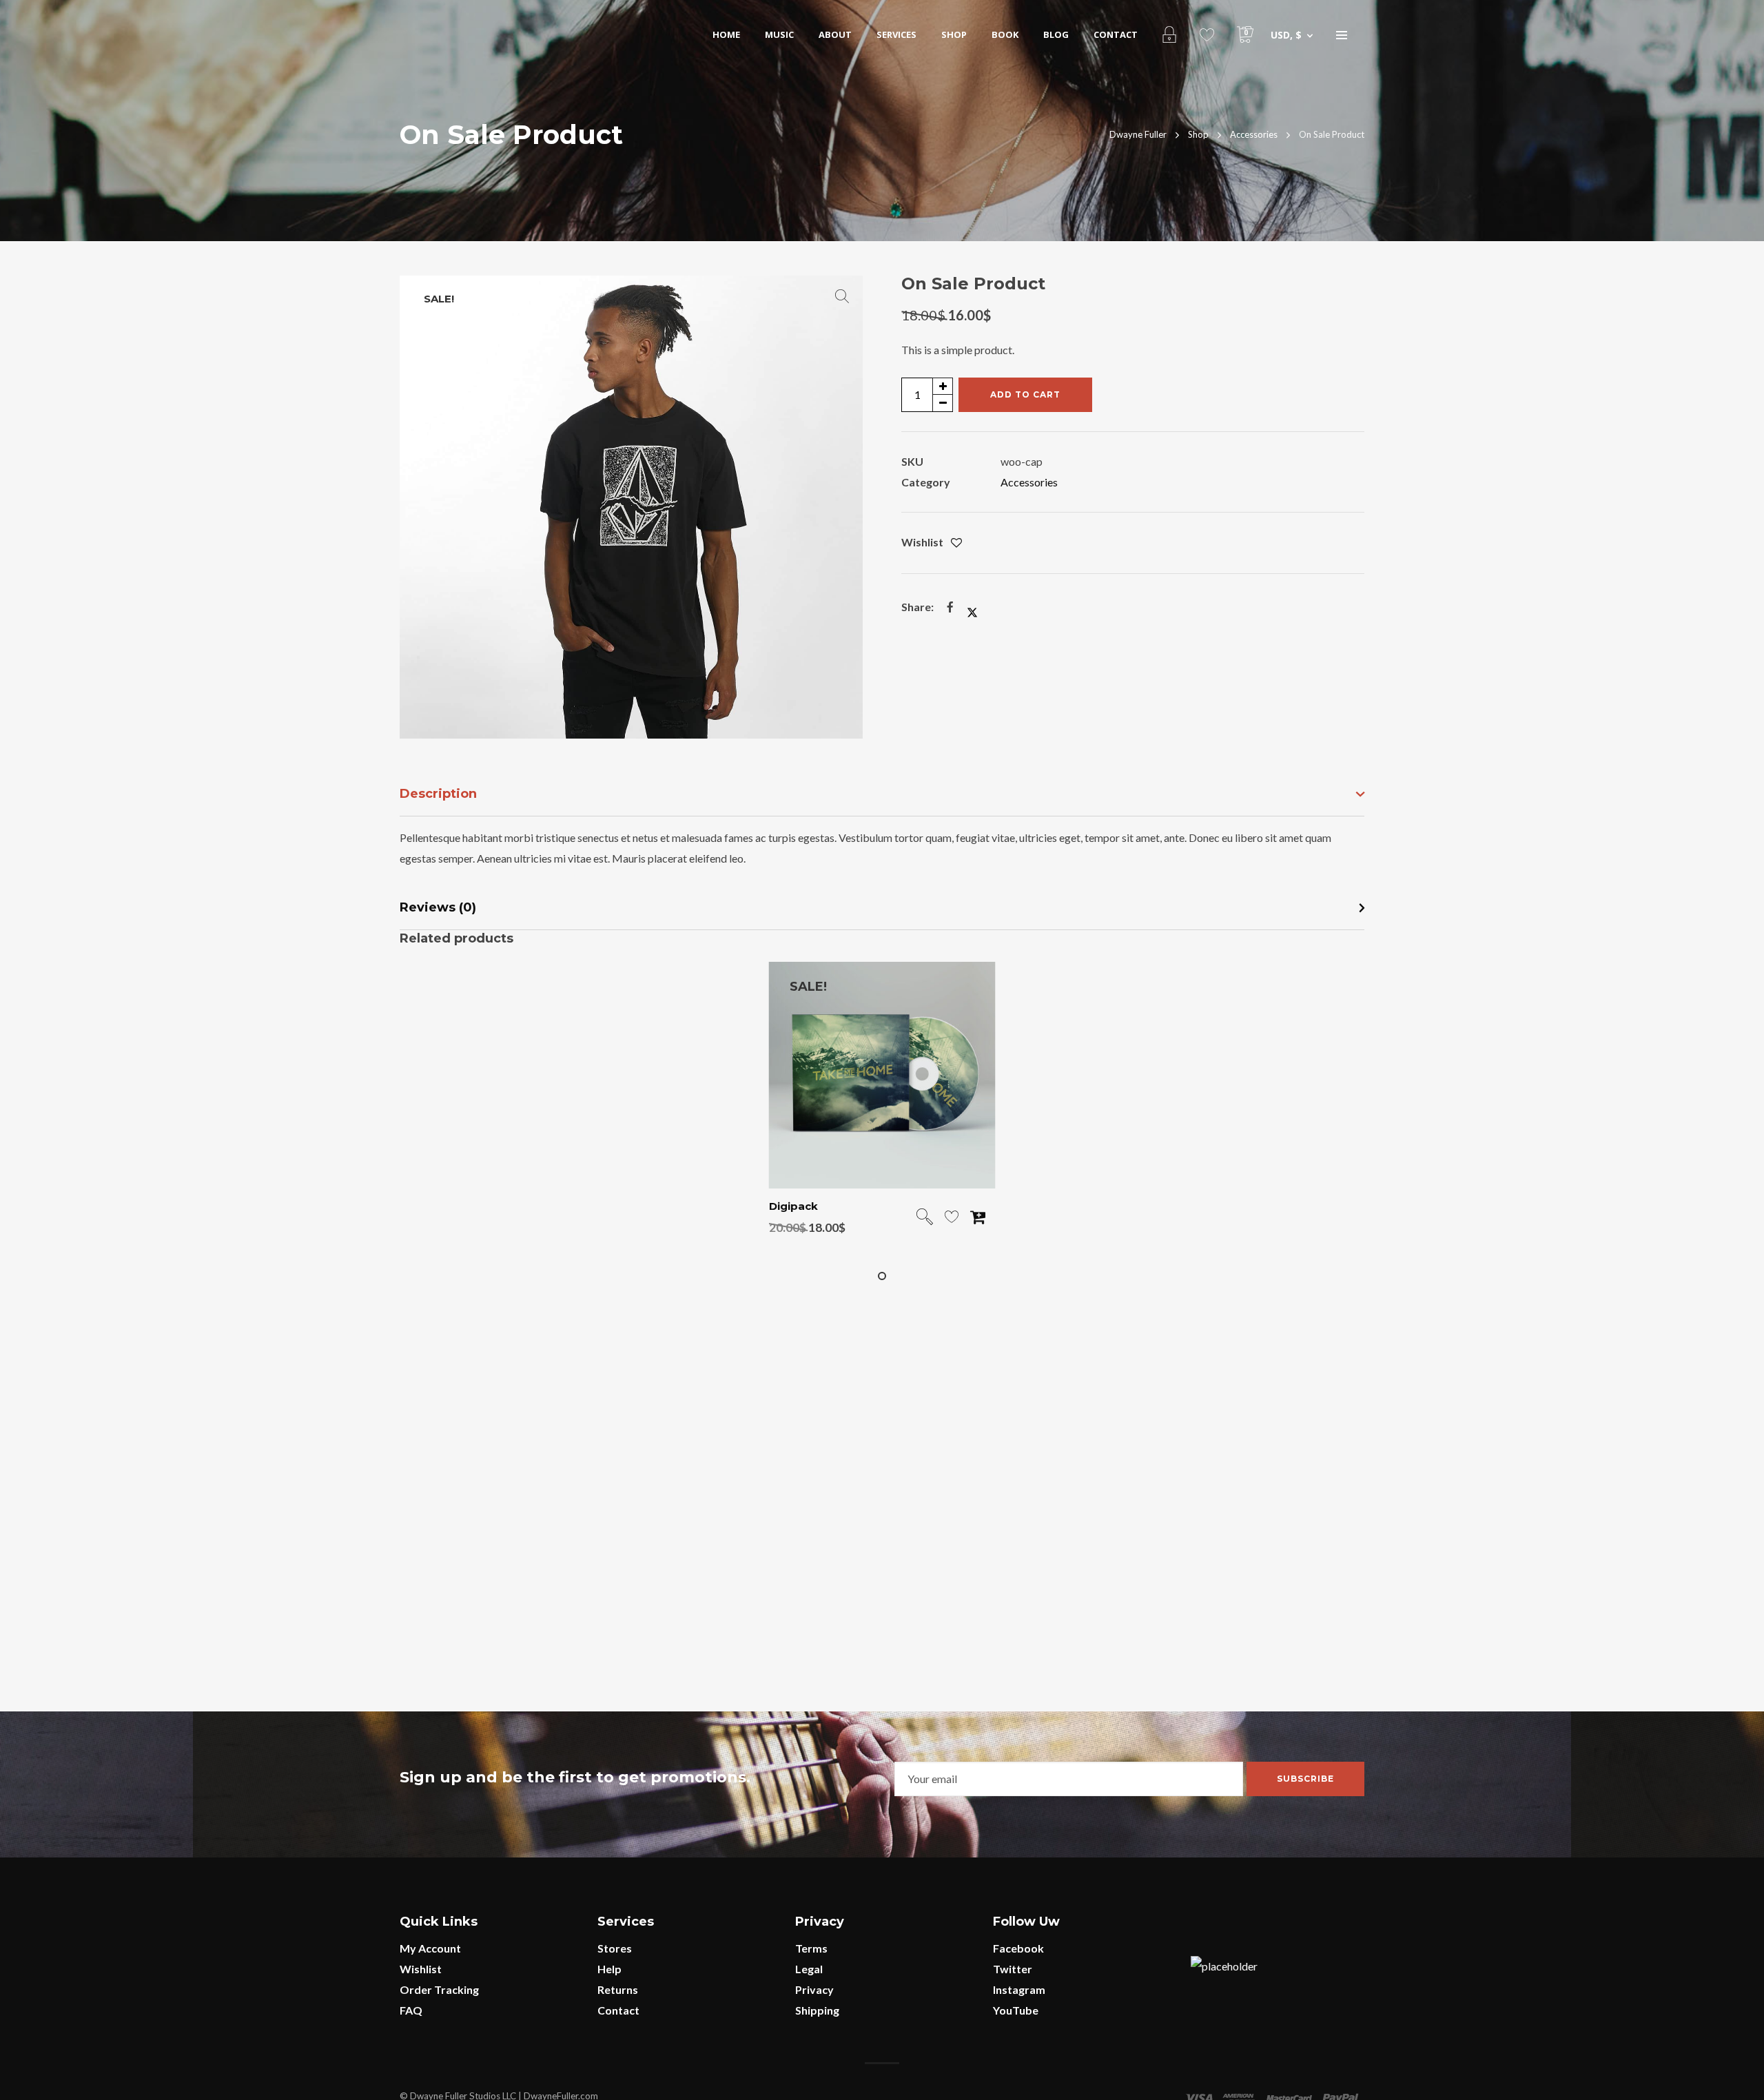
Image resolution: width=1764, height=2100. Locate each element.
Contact (618, 2010)
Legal (809, 1969)
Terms (811, 1948)
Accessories (1029, 482)
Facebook (1018, 1948)
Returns (618, 1989)
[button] (842, 296)
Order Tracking (439, 1989)
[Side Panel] (1342, 34)
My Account (430, 1948)
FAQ (411, 2010)
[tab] (882, 795)
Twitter (1013, 1969)
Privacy (814, 1989)
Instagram (1019, 1989)
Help (609, 1969)
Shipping (817, 2010)
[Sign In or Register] (1169, 34)
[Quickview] (925, 1218)
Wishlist (421, 1969)
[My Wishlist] (1207, 34)
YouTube (1016, 2010)
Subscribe (1305, 1779)
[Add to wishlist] (956, 543)
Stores (615, 1948)
